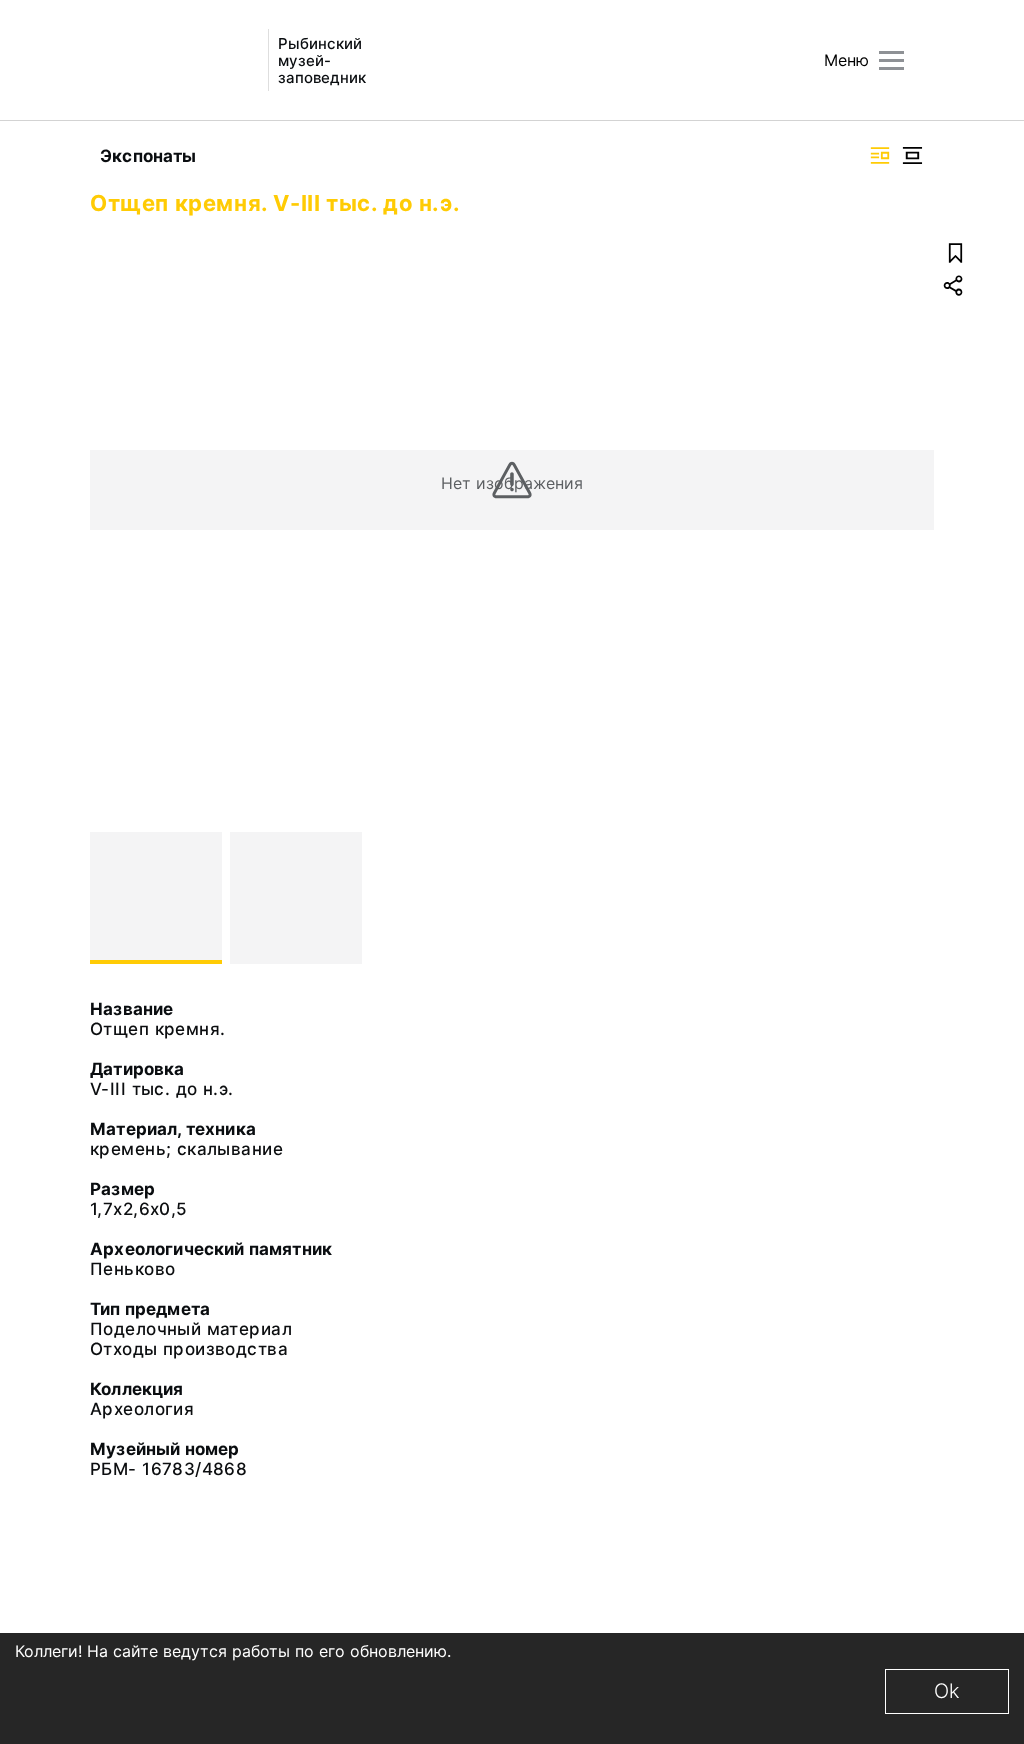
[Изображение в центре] (912, 155)
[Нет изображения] (156, 898)
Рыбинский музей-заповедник (322, 60)
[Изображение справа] (880, 155)
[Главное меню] (891, 60)
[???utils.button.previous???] (114, 898)
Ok (947, 1691)
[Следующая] (910, 898)
